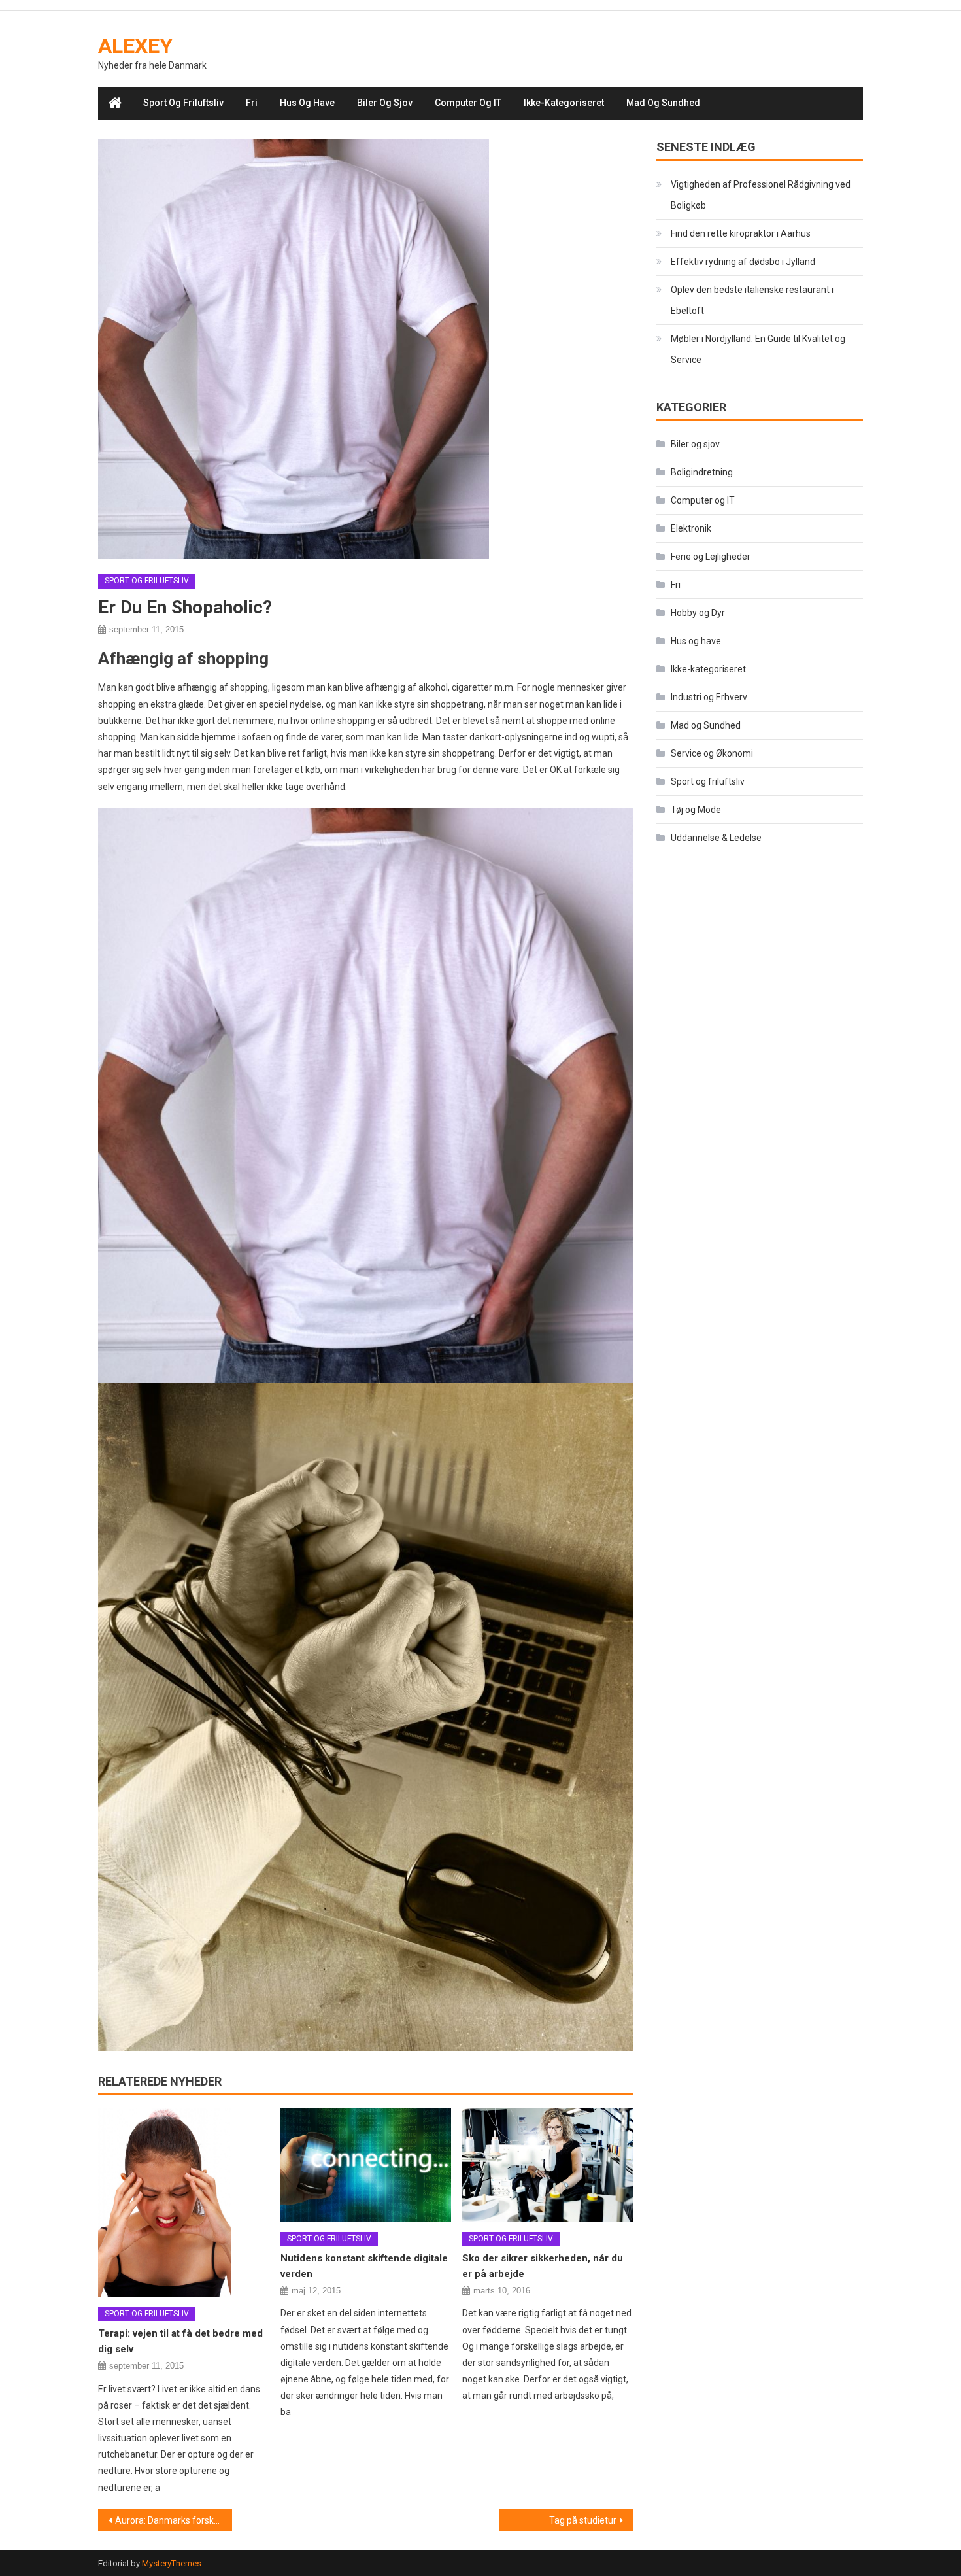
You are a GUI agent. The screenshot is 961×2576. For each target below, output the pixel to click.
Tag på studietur (583, 2520)
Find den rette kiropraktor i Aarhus (741, 233)
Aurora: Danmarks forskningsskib (174, 2520)
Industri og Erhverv (709, 697)
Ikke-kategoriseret (564, 103)
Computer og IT (468, 103)
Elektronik (691, 528)
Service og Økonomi (712, 753)
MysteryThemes (172, 2563)
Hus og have (307, 103)
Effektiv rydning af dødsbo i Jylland (743, 262)
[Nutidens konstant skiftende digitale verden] (366, 2165)
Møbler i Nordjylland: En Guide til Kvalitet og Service (758, 349)
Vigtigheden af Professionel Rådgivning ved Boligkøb (761, 195)
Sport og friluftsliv (183, 103)
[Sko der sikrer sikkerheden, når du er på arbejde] (548, 2165)
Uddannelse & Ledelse (716, 838)
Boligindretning (702, 472)
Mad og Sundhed (663, 103)
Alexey (135, 46)
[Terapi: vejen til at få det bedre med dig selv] (184, 2203)
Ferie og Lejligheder (711, 557)
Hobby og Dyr (698, 613)
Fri (252, 103)
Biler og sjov (385, 103)
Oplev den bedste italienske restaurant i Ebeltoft (752, 300)
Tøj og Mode (696, 810)
